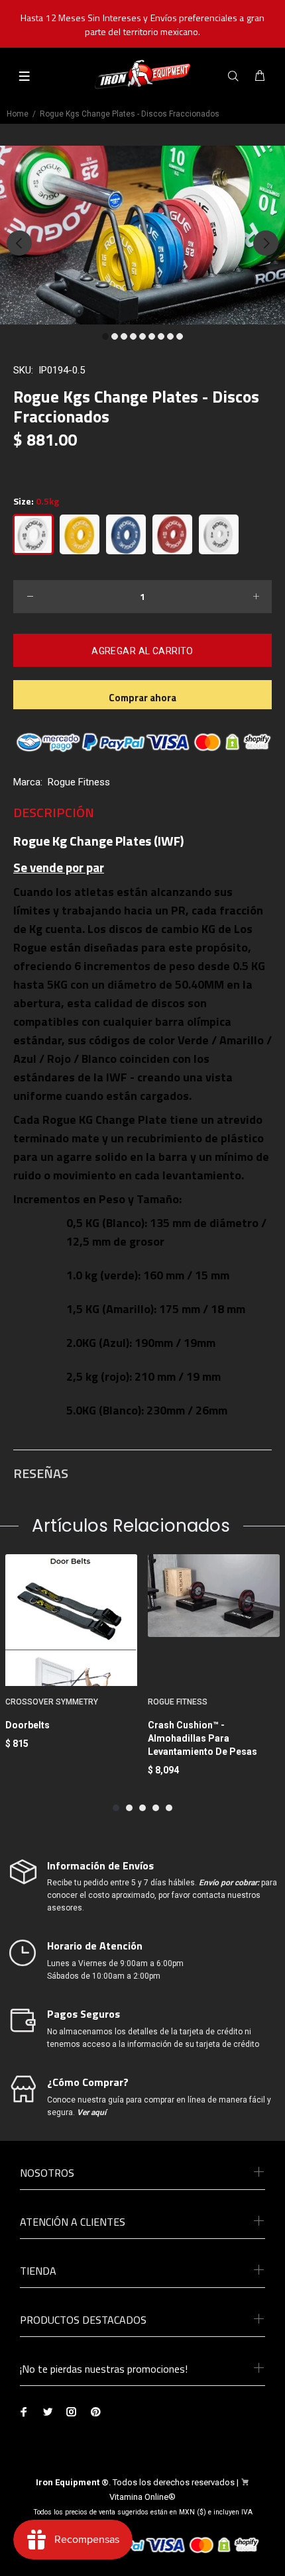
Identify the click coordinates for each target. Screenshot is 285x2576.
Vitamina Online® (142, 2497)
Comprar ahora (142, 698)
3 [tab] (124, 336)
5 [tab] (142, 336)
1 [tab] (105, 336)
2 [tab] (115, 336)
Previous (19, 243)
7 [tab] (161, 336)
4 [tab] (133, 336)
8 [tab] (170, 336)
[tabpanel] (142, 235)
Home (18, 114)
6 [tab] (152, 336)
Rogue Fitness (79, 782)
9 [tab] (180, 336)
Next (266, 243)
